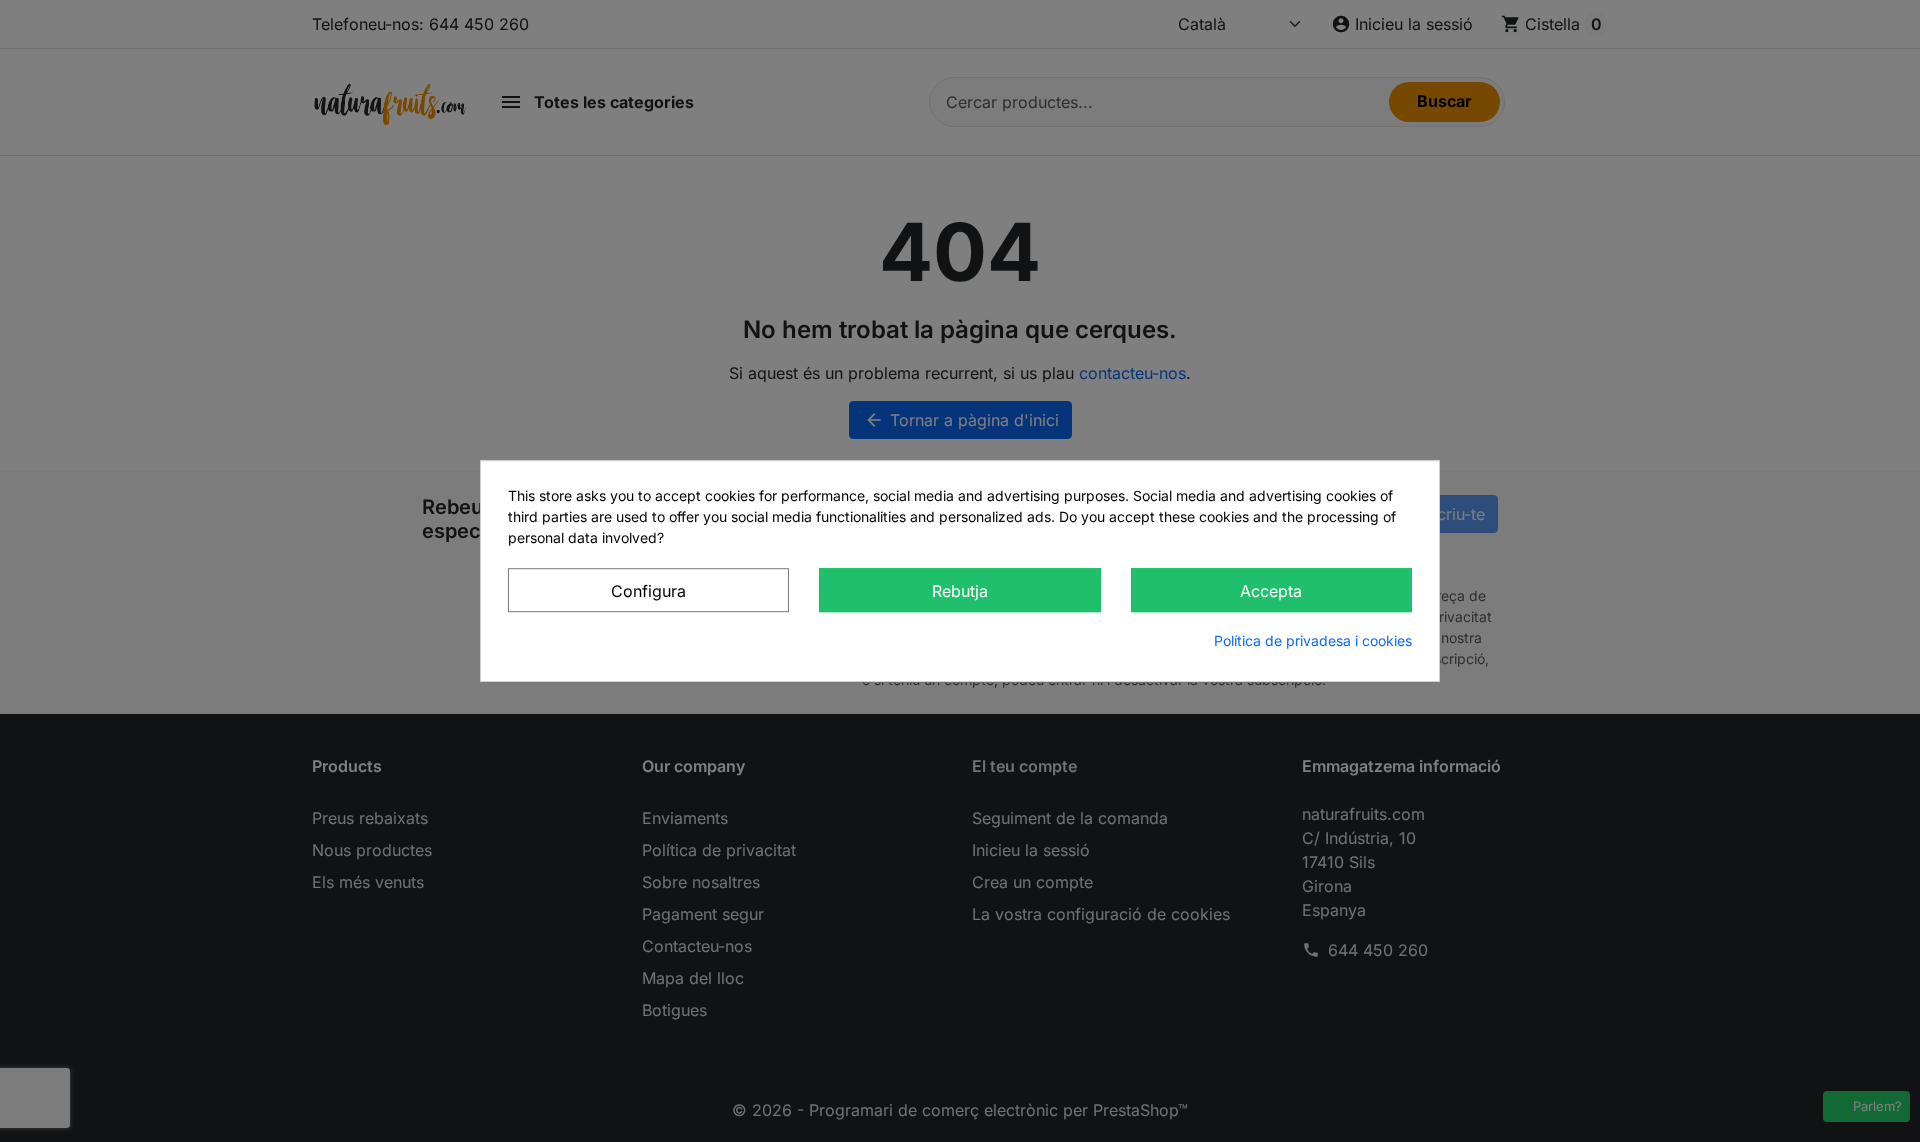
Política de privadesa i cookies (1313, 640)
